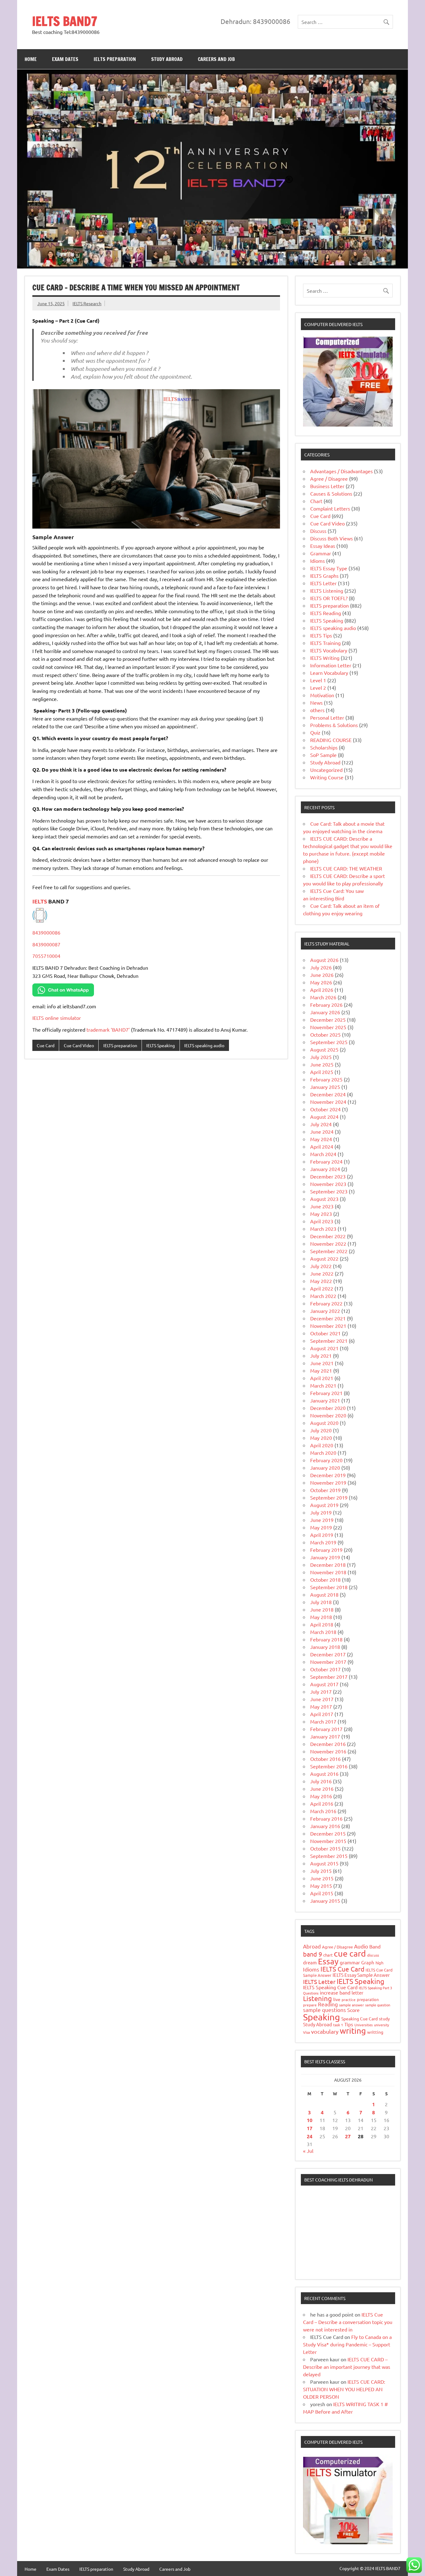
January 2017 (325, 1736)
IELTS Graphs (324, 576)
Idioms (318, 561)
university (381, 2025)
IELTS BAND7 (65, 21)
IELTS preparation (115, 59)
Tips (349, 2024)
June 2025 (322, 1064)
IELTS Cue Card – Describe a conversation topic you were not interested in (348, 2322)
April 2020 (322, 1445)
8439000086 (46, 932)
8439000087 (46, 944)
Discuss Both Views (332, 538)
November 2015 (328, 1841)
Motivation (322, 695)
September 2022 (329, 1251)
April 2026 (322, 990)
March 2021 (323, 1385)
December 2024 (328, 1094)
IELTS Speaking (161, 1045)
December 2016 (328, 1744)
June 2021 (322, 1363)
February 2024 (326, 1161)
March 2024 (323, 1154)
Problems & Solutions (334, 725)
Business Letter (327, 486)
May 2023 (321, 1214)
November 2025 (328, 1027)
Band (375, 1946)
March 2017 (323, 1721)
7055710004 (46, 956)
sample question (378, 2005)
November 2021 (328, 1326)
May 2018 (321, 1617)
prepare (310, 2005)
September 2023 (329, 1191)
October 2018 (325, 1580)
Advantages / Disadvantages (341, 471)
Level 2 (318, 688)
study (384, 2018)
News (316, 702)
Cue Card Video (79, 1045)
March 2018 (323, 1632)
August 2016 (324, 1774)
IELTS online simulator (57, 1018)
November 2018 (328, 1572)
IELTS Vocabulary (329, 650)
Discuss (318, 531)
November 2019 (328, 1482)
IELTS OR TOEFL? (329, 598)
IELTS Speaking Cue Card (330, 1987)
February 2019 (326, 1550)
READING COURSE (331, 740)
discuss (373, 1955)
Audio (361, 1946)
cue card (350, 1953)
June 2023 (322, 1206)
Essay (328, 1961)
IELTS (40, 901)
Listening (318, 1998)
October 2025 (325, 1034)
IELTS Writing (325, 658)
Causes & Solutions (331, 493)
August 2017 (324, 1684)
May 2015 (321, 1886)
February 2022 (326, 1303)
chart (328, 1955)
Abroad (312, 1946)
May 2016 (321, 1796)
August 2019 (324, 1505)
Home (31, 59)
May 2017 (321, 1706)
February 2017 (326, 1729)
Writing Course (327, 777)
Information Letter (331, 665)
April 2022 (322, 1288)
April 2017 (322, 1714)
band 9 (313, 1954)
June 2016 (322, 1789)
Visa (306, 2032)
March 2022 (323, 1296)
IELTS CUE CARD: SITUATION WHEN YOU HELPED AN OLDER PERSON (344, 2389)
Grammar (321, 553)
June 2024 (322, 1132)
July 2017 (321, 1692)
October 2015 (325, 1848)
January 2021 (325, 1400)
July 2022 (321, 1266)
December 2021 (328, 1318)
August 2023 (324, 1199)
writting (375, 2032)
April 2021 (322, 1378)
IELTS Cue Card (342, 1969)
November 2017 (328, 1662)
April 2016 (322, 1804)
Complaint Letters (330, 508)
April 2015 (322, 1893)
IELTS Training (325, 643)
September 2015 (329, 1856)
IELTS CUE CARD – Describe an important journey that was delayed (347, 2367)
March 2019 (323, 1542)
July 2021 (321, 1356)
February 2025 (326, 1079)
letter (357, 1993)
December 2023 (328, 1176)
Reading (328, 2004)
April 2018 (322, 1624)
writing (353, 2031)
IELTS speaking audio (204, 1045)
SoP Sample (323, 755)
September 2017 (329, 1677)
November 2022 (328, 1244)
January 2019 (325, 1557)
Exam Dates (65, 59)
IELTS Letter (323, 583)
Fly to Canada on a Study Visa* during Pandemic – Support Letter (347, 2344)
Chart (316, 501)
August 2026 (324, 960)
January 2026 (325, 1012)
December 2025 (328, 1020)
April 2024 (322, 1146)
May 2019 (321, 1527)
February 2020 (326, 1460)
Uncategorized (326, 770)
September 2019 (329, 1497)
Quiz (315, 732)
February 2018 (326, 1639)
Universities (364, 2025)
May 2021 (321, 1370)
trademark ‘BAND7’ (108, 1029)
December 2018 (328, 1565)
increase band (335, 1992)
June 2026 (322, 975)
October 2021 (325, 1333)
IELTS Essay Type (329, 568)
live (337, 1999)
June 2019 (322, 1520)
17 (310, 2128)
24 (310, 2136)
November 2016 (328, 1751)
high (379, 1963)
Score (353, 2010)
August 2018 (324, 1594)
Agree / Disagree (329, 478)
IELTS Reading (326, 613)
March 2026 (323, 997)
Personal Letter (327, 717)
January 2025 (325, 1087)
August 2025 (324, 1049)
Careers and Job (216, 59)
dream (310, 1962)
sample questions (325, 2010)
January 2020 (325, 1468)
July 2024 (321, 1124)
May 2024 (321, 1139)
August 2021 (324, 1348)
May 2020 (321, 1438)
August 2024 (324, 1117)
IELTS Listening (327, 590)
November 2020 (328, 1415)
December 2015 (328, 1833)
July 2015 (321, 1871)
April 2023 (322, 1221)
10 (310, 2120)
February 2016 (326, 1818)
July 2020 (321, 1430)
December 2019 (328, 1475)
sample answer (352, 2005)
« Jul (308, 2151)
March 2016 (323, 1811)
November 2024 (328, 1102)
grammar (350, 1962)
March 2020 (323, 1453)
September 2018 (329, 1587)
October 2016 (325, 1759)
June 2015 (322, 1878)
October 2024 (325, 1109)
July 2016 (321, 1781)
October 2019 (325, 1490)
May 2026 (321, 982)
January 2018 (325, 1647)
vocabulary (325, 2031)
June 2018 (322, 1609)
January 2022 (325, 1311)
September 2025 (329, 1042)
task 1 (338, 2025)
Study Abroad (167, 59)
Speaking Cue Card (360, 2018)
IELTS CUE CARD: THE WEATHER (346, 868)
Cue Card (46, 1045)
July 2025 (321, 1057)
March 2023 (323, 1229)
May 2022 (321, 1281)
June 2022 (322, 1273)
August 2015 (324, 1863)
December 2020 (328, 1408)
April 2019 (322, 1535)
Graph (368, 1962)
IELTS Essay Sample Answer (361, 1975)
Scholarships (324, 747)
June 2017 (322, 1699)
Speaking (322, 2017)
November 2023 (328, 1184)
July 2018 (321, 1602)
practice (349, 2000)
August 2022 (324, 1258)
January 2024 (325, 1169)
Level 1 (318, 680)
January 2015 (325, 1901)
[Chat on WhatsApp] (63, 994)
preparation (368, 1999)
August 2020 (324, 1423)
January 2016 (325, 1826)
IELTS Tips (321, 635)
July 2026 (321, 967)
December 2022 (328, 1236)
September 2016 (329, 1766)
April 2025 (322, 1072)
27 (348, 2136)
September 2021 (329, 1341)
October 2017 (325, 1669)
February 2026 (326, 1005)
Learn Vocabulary (329, 673)
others (317, 710)
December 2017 (328, 1654)
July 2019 (321, 1512)
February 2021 (326, 1393)
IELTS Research (87, 303)
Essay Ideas (323, 546)
